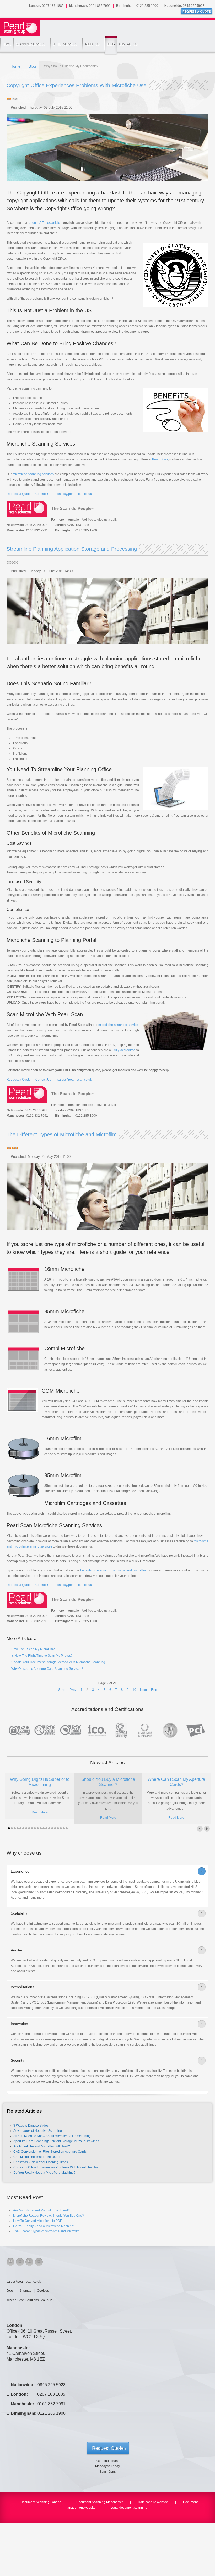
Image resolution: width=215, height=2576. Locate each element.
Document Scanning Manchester (100, 2502)
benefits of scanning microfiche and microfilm (113, 1570)
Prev (73, 1690)
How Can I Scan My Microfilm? (33, 1649)
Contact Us (128, 44)
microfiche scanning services (33, 474)
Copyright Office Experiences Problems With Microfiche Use (76, 85)
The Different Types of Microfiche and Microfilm (62, 1134)
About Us (92, 44)
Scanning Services (30, 44)
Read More (40, 1812)
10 (134, 1690)
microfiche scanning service (118, 1025)
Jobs (10, 2291)
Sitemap (26, 2291)
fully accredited (124, 1050)
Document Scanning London (41, 2502)
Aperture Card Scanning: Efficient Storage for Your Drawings (56, 2141)
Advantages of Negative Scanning (38, 2131)
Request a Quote (19, 494)
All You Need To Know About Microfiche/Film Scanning (52, 2136)
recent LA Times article (44, 223)
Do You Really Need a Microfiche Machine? (44, 2173)
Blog (111, 44)
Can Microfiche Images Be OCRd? (38, 2157)
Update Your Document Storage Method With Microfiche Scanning (58, 1662)
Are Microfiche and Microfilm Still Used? (42, 2146)
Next (144, 1690)
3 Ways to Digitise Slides (31, 2126)
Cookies (43, 2291)
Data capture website (153, 2502)
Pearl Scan (160, 459)
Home (7, 44)
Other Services (65, 44)
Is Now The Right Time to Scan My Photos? (42, 1656)
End (154, 1690)
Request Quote (108, 2448)
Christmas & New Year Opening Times (41, 2162)
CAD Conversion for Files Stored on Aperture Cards (50, 2152)
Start (62, 1690)
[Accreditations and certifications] (107, 1730)
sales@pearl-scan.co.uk (75, 494)
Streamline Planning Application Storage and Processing (72, 549)
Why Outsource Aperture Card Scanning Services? (47, 1669)
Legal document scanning (129, 2508)
